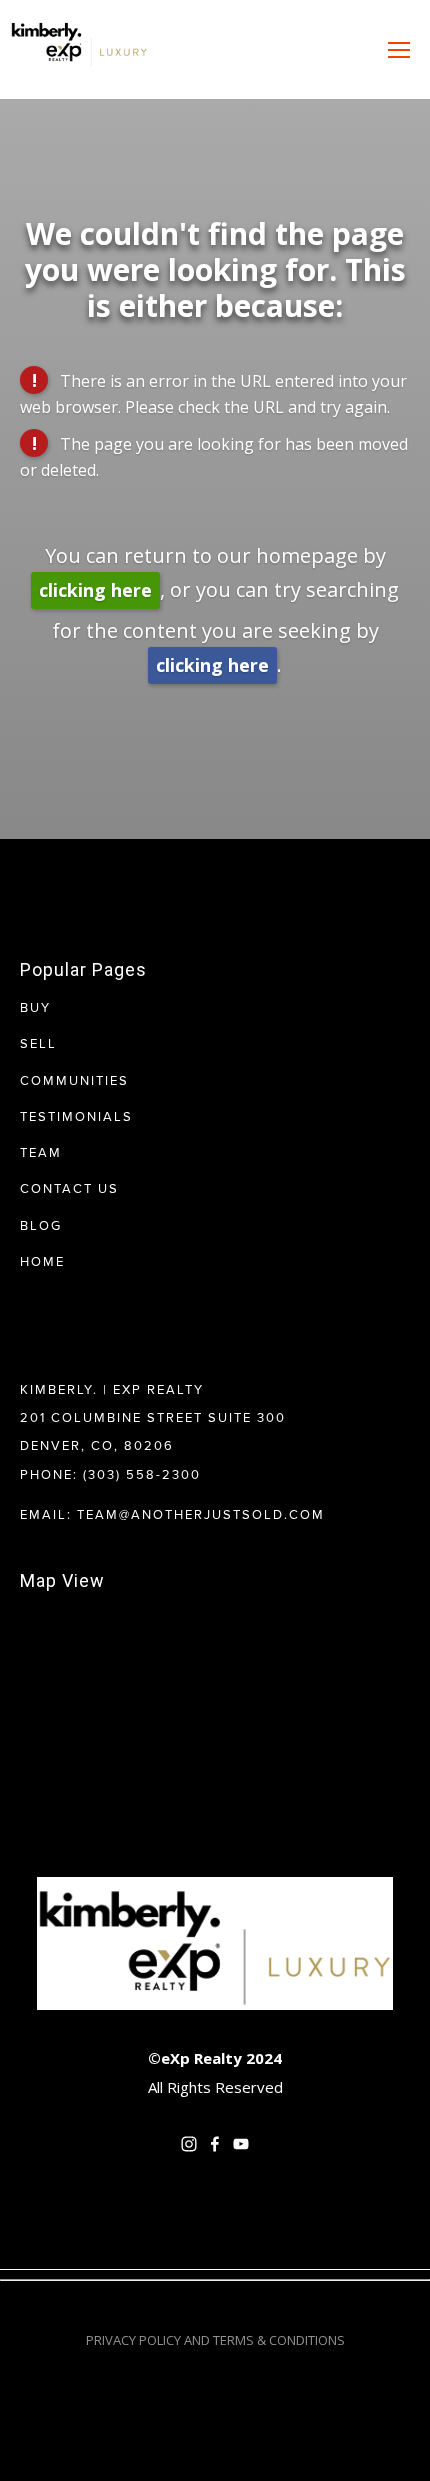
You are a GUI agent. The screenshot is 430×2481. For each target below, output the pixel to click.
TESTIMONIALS (76, 1116)
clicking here (95, 590)
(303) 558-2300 (142, 1474)
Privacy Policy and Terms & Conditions (215, 2340)
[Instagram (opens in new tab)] (189, 2144)
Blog (41, 1225)
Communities (74, 1080)
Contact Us (69, 1188)
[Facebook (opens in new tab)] (215, 2144)
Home (42, 1261)
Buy (35, 1007)
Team (41, 1152)
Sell (38, 1043)
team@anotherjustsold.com (201, 1514)
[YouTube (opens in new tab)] (241, 2144)
